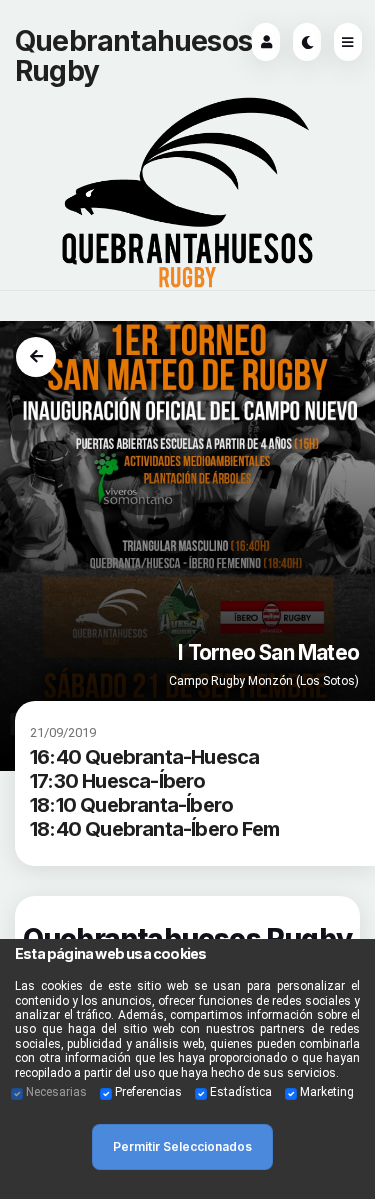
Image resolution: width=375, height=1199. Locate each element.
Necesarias (56, 1092)
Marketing (327, 1092)
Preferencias (148, 1092)
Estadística (241, 1092)
